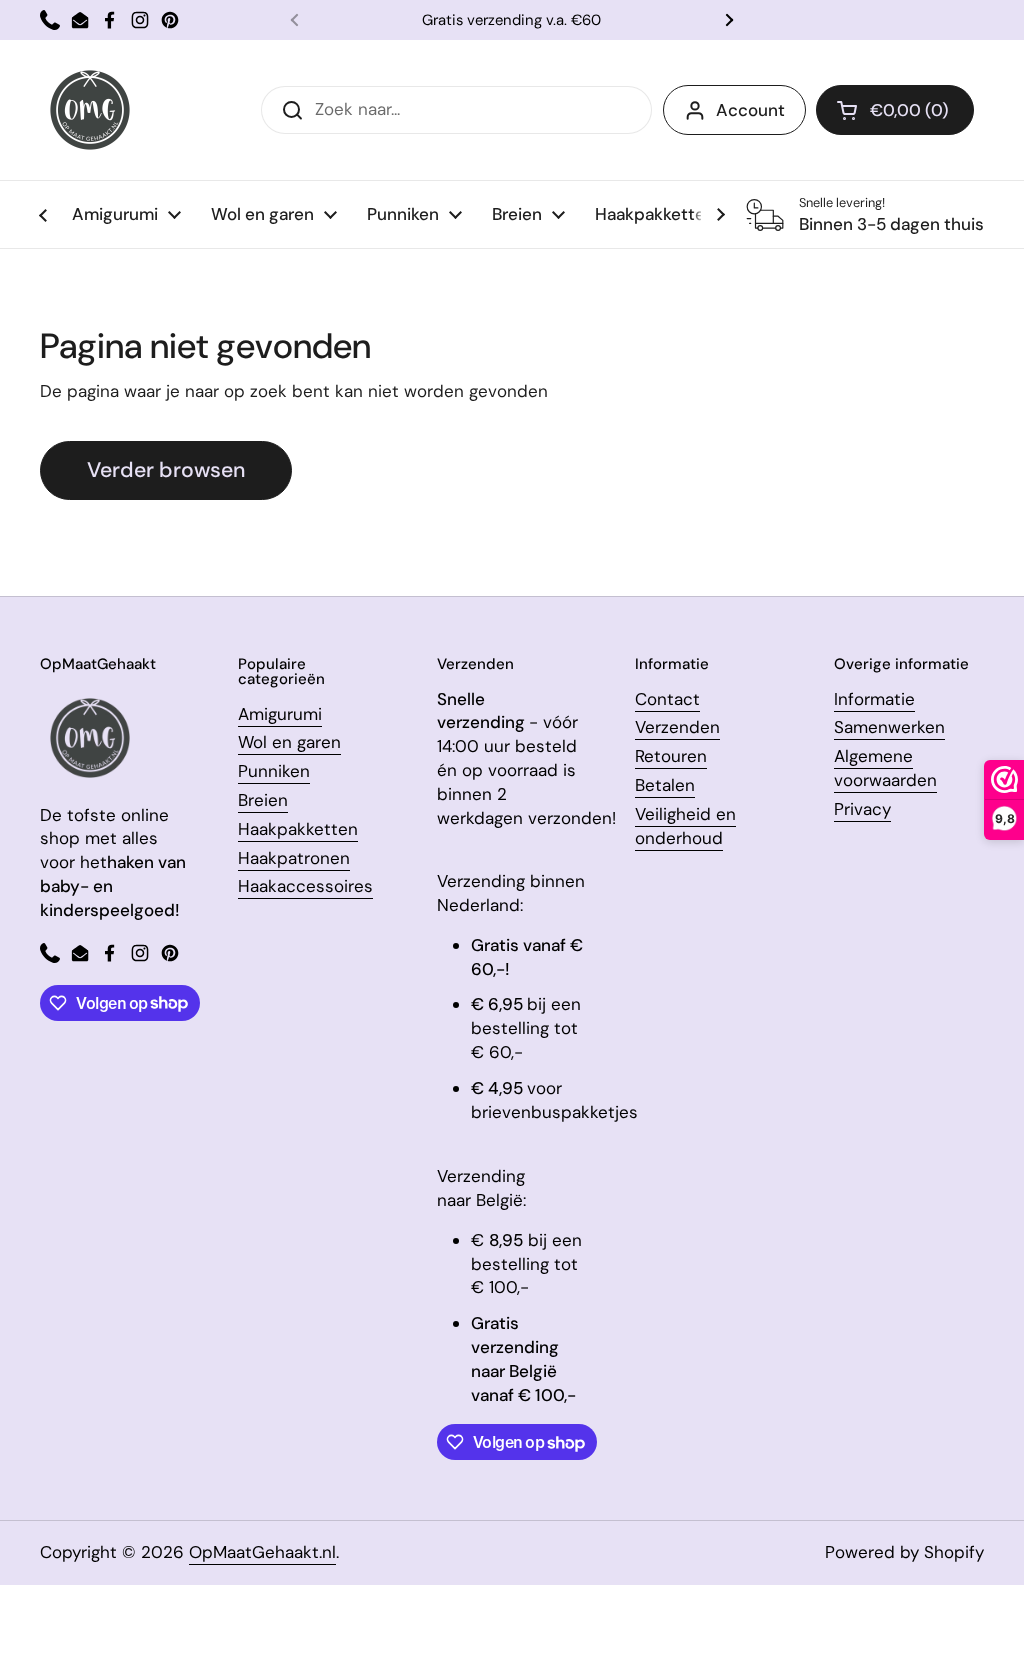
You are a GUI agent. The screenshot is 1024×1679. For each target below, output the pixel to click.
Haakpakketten (298, 829)
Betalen (665, 785)
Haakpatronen (294, 858)
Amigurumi (280, 714)
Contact (667, 699)
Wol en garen (289, 742)
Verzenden (677, 727)
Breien (263, 800)
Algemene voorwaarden (885, 768)
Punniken (274, 771)
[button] (895, 110)
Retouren (671, 756)
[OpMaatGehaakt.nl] (90, 110)
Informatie (874, 699)
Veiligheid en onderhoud (685, 826)
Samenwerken (889, 727)
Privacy (862, 809)
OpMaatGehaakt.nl (262, 1552)
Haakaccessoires (305, 886)
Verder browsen (166, 470)
